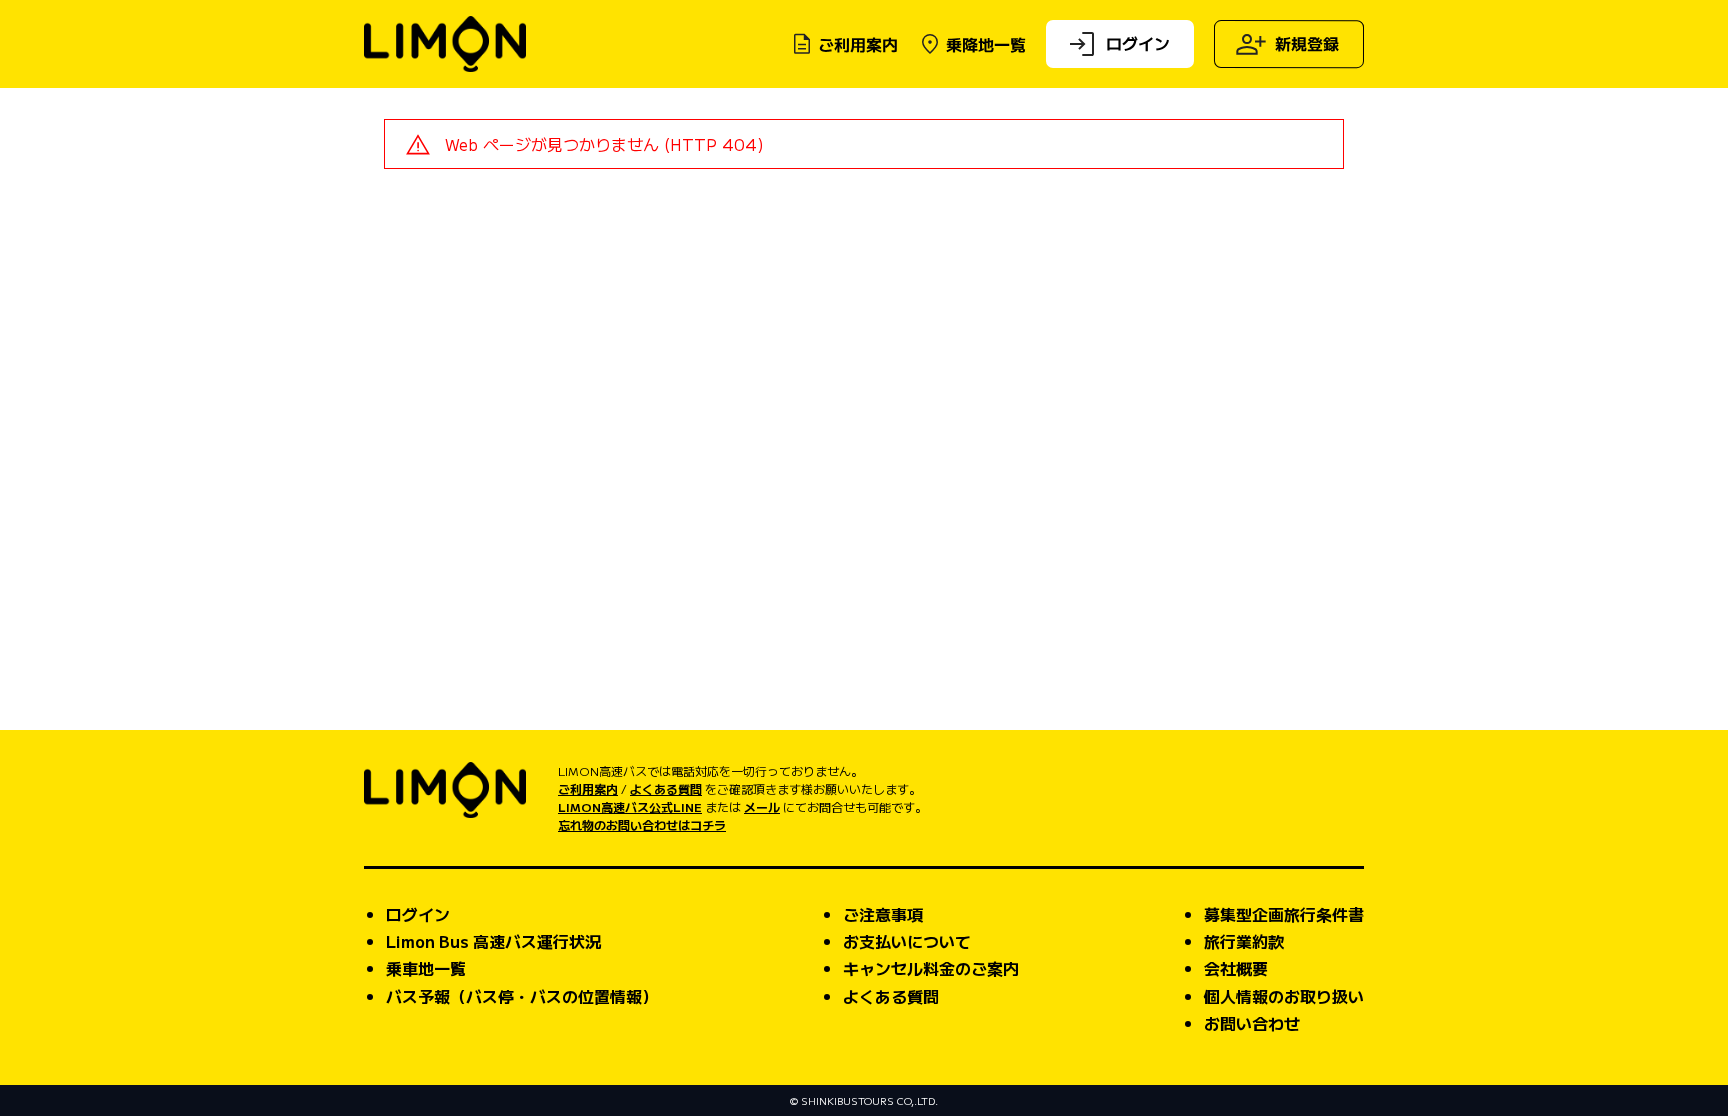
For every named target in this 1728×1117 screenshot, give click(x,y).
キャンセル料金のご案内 (931, 968)
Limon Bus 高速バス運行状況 (493, 941)
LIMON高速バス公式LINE (630, 806)
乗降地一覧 (986, 44)
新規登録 (1307, 43)
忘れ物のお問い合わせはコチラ (642, 824)
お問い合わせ (1252, 1023)
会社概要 (1236, 968)
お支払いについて (907, 941)
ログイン (1138, 42)
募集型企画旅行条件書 (1284, 914)
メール (762, 806)
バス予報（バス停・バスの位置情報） (522, 996)
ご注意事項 (883, 914)
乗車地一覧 (426, 968)
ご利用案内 (858, 44)
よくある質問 (666, 788)
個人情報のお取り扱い (1284, 996)
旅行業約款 (1244, 941)
